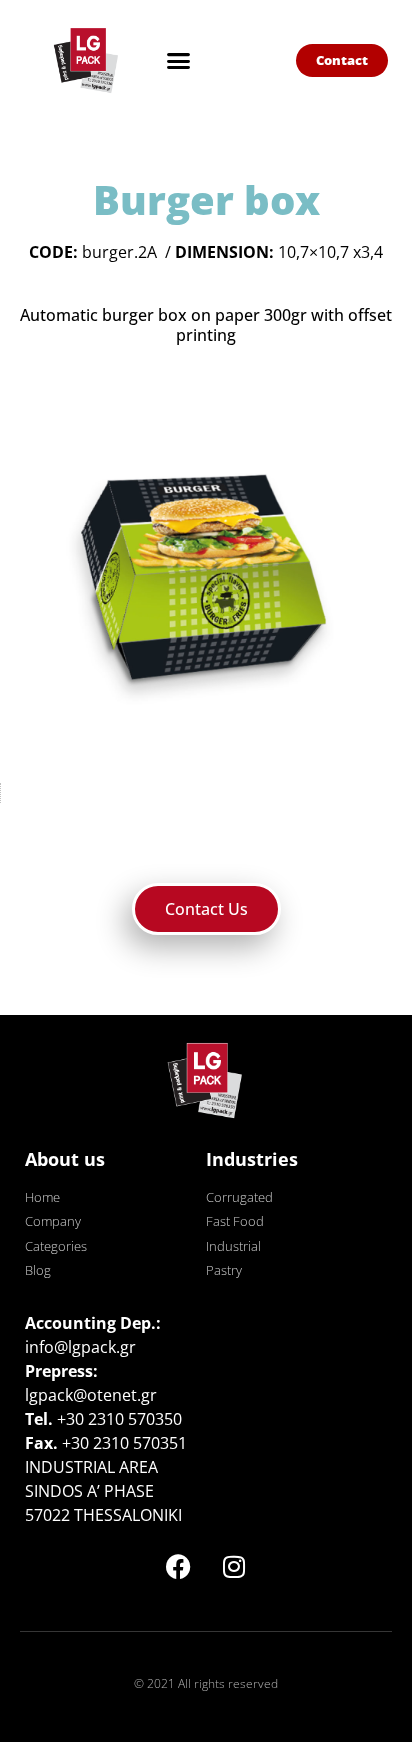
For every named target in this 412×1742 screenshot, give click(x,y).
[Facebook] (179, 1566)
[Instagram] (234, 1566)
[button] (178, 60)
